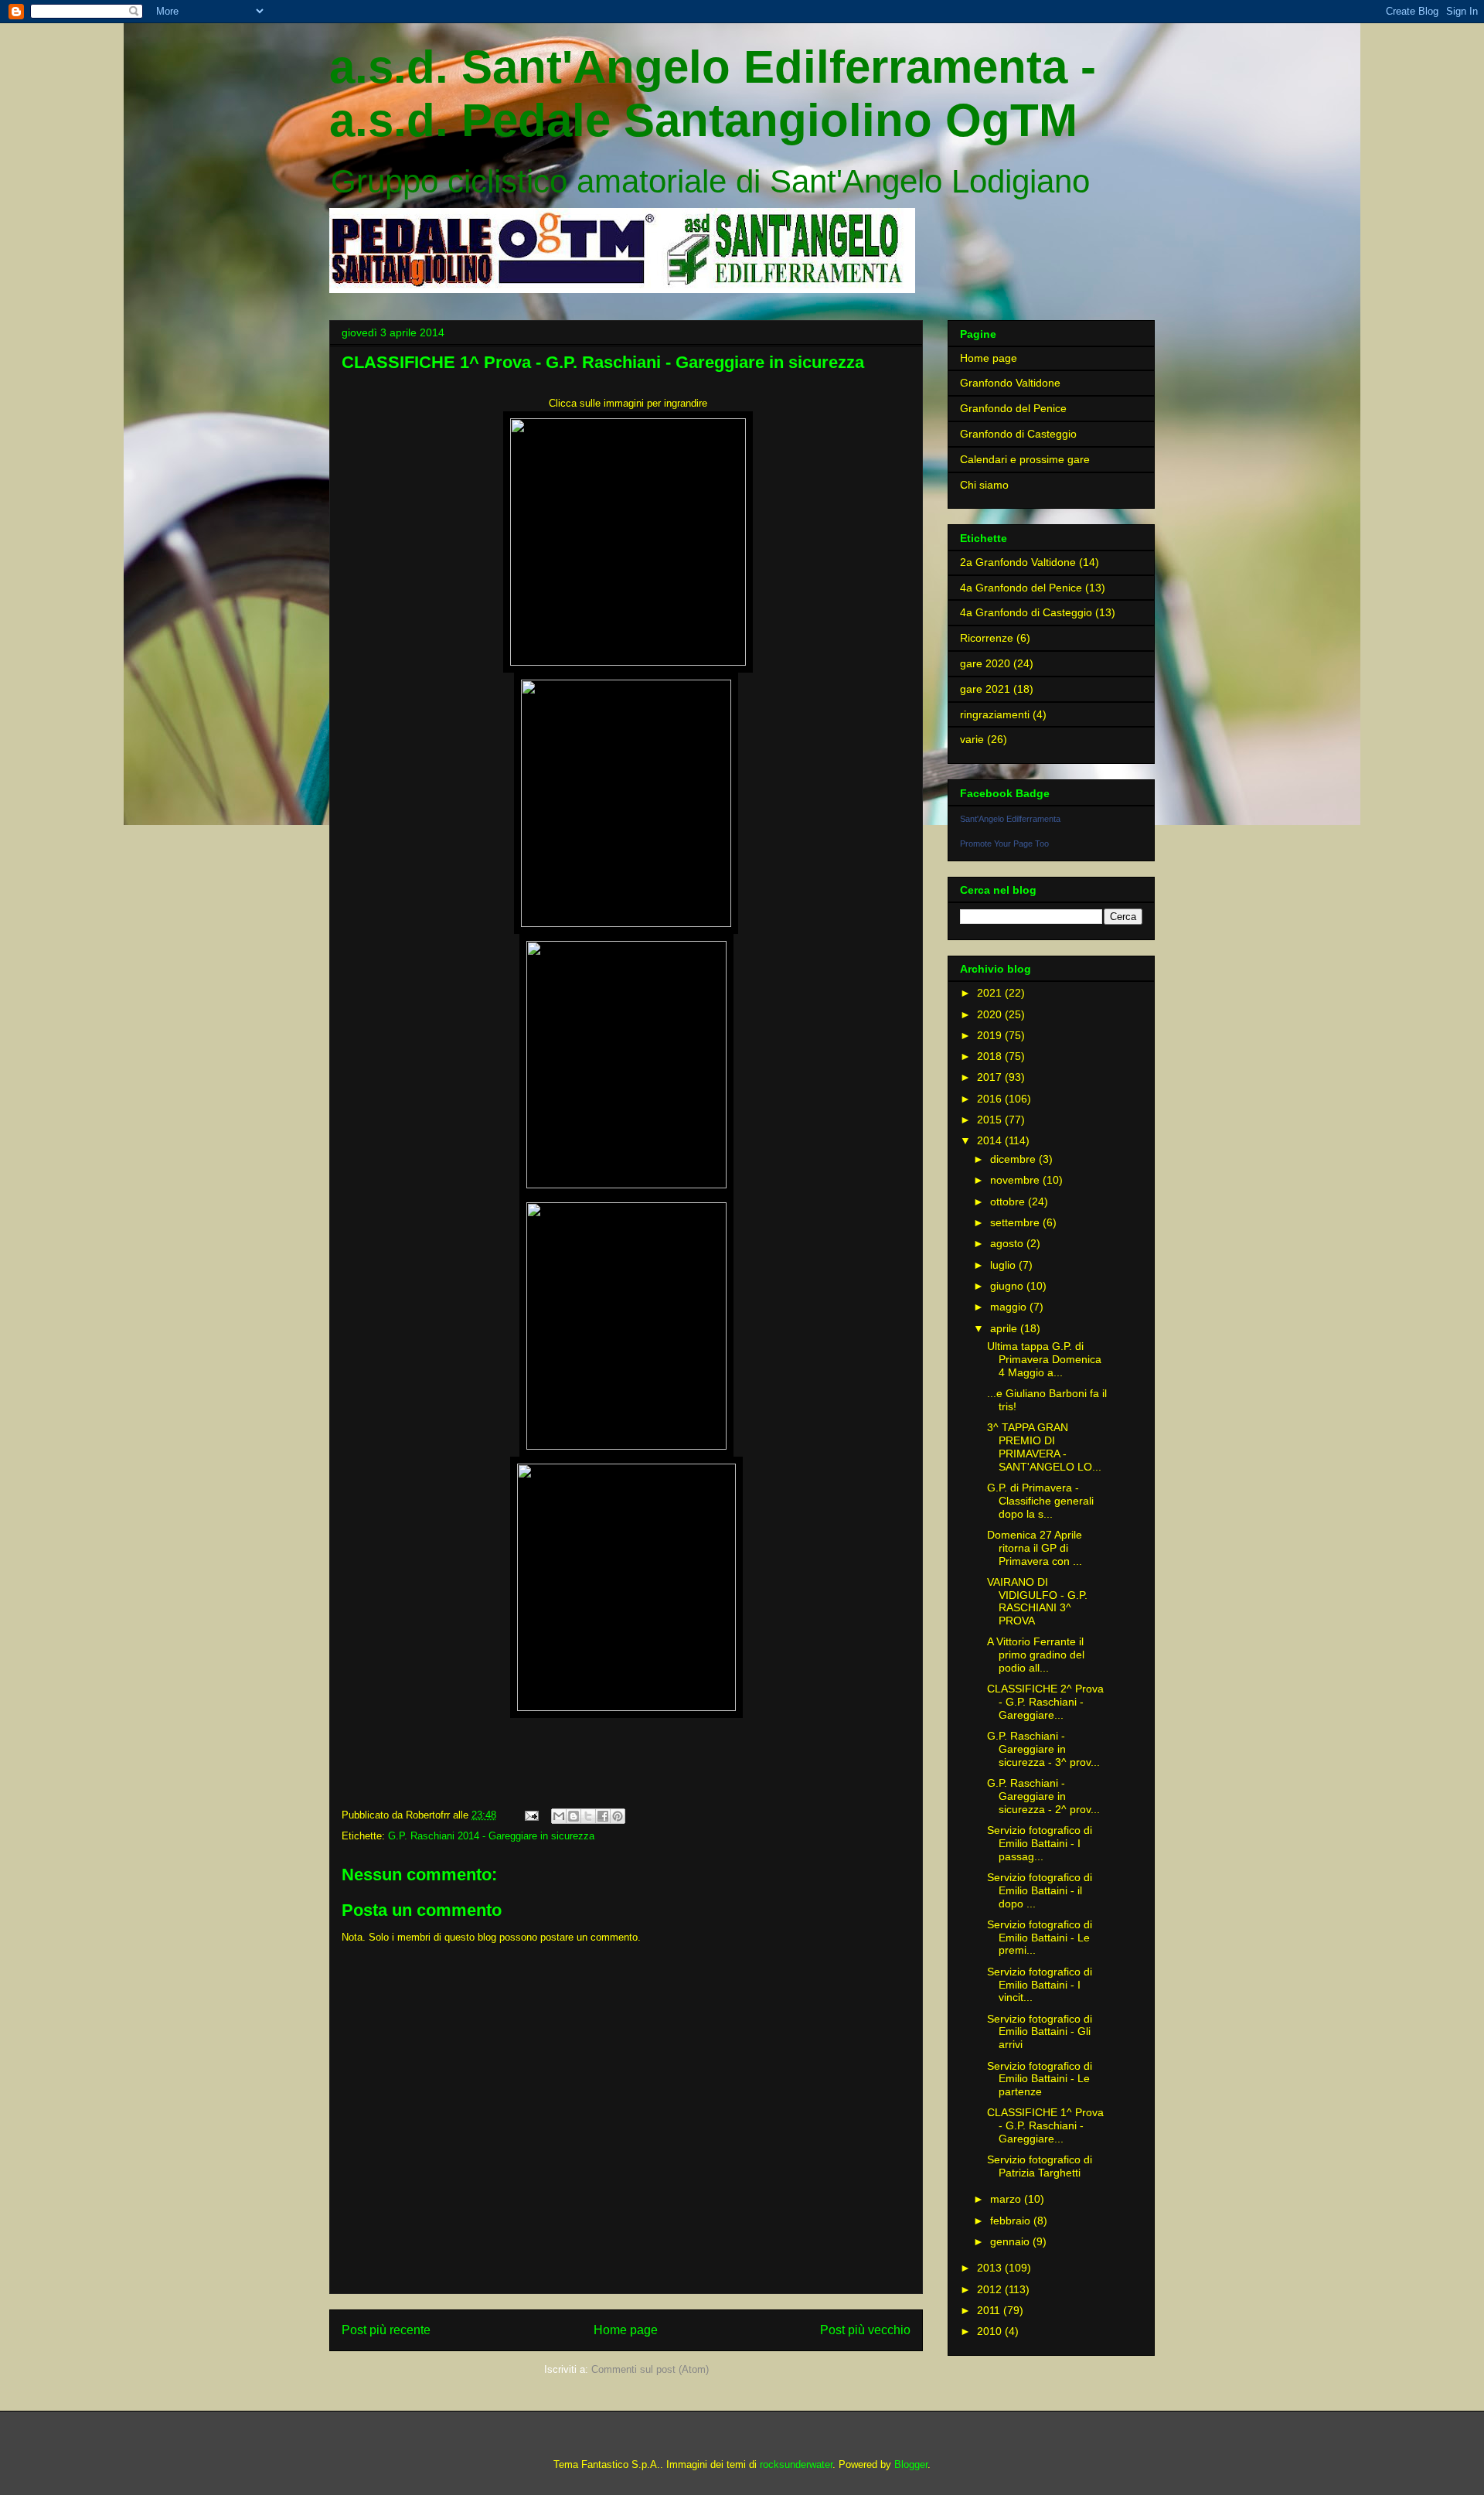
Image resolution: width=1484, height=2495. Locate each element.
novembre (1016, 1180)
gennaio (1011, 2241)
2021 (991, 993)
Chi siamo (984, 485)
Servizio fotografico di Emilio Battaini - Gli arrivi (1040, 2032)
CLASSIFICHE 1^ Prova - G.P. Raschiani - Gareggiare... (1045, 2125)
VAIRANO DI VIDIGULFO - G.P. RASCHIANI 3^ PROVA (1037, 1601)
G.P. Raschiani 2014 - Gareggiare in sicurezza (491, 1836)
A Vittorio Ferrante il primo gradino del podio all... (1036, 1655)
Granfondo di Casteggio (1018, 434)
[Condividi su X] (588, 1816)
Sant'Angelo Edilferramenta (1010, 819)
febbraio (1012, 2221)
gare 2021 (985, 689)
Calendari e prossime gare (1025, 459)
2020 (991, 1014)
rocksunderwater (796, 2464)
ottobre (1009, 1201)
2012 (991, 2289)
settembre (1016, 1222)
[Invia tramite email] (559, 1816)
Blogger (911, 2464)
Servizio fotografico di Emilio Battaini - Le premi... (1040, 1938)
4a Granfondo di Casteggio (1026, 612)
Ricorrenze (987, 638)
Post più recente (386, 2330)
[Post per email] (531, 1815)
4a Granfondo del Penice (1021, 588)
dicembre (1014, 1159)
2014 (991, 1140)
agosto (1008, 1243)
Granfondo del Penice (1013, 408)
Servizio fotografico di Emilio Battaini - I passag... (1040, 1843)
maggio (1010, 1307)
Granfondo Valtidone (1010, 383)
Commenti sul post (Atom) (650, 2369)
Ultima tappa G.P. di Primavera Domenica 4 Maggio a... (1044, 1359)
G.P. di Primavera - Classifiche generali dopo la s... (1040, 1501)
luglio (1004, 1265)
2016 (991, 1099)
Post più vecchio (865, 2330)
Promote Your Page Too (1004, 844)
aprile (1005, 1328)
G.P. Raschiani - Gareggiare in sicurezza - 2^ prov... (1043, 1796)
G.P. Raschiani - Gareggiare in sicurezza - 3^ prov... (1043, 1749)
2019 (991, 1035)
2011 (990, 2310)
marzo (1007, 2199)
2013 (991, 2268)
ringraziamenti (995, 714)
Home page (626, 2330)
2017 (991, 1077)
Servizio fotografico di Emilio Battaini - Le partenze (1040, 2079)
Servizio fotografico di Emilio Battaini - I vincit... (1040, 1985)
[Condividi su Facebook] (603, 1816)
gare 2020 (985, 663)
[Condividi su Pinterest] (618, 1816)
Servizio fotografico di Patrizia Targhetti (1040, 2166)
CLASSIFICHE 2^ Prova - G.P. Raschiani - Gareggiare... (1045, 1702)
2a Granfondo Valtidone (1018, 562)
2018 (991, 1056)
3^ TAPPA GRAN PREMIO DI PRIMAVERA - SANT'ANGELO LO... (1044, 1447)
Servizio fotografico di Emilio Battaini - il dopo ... (1040, 1890)
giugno (1008, 1286)
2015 (991, 1120)
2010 (991, 2331)
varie (972, 739)
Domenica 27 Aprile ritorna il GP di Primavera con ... (1035, 1548)
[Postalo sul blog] (574, 1816)
